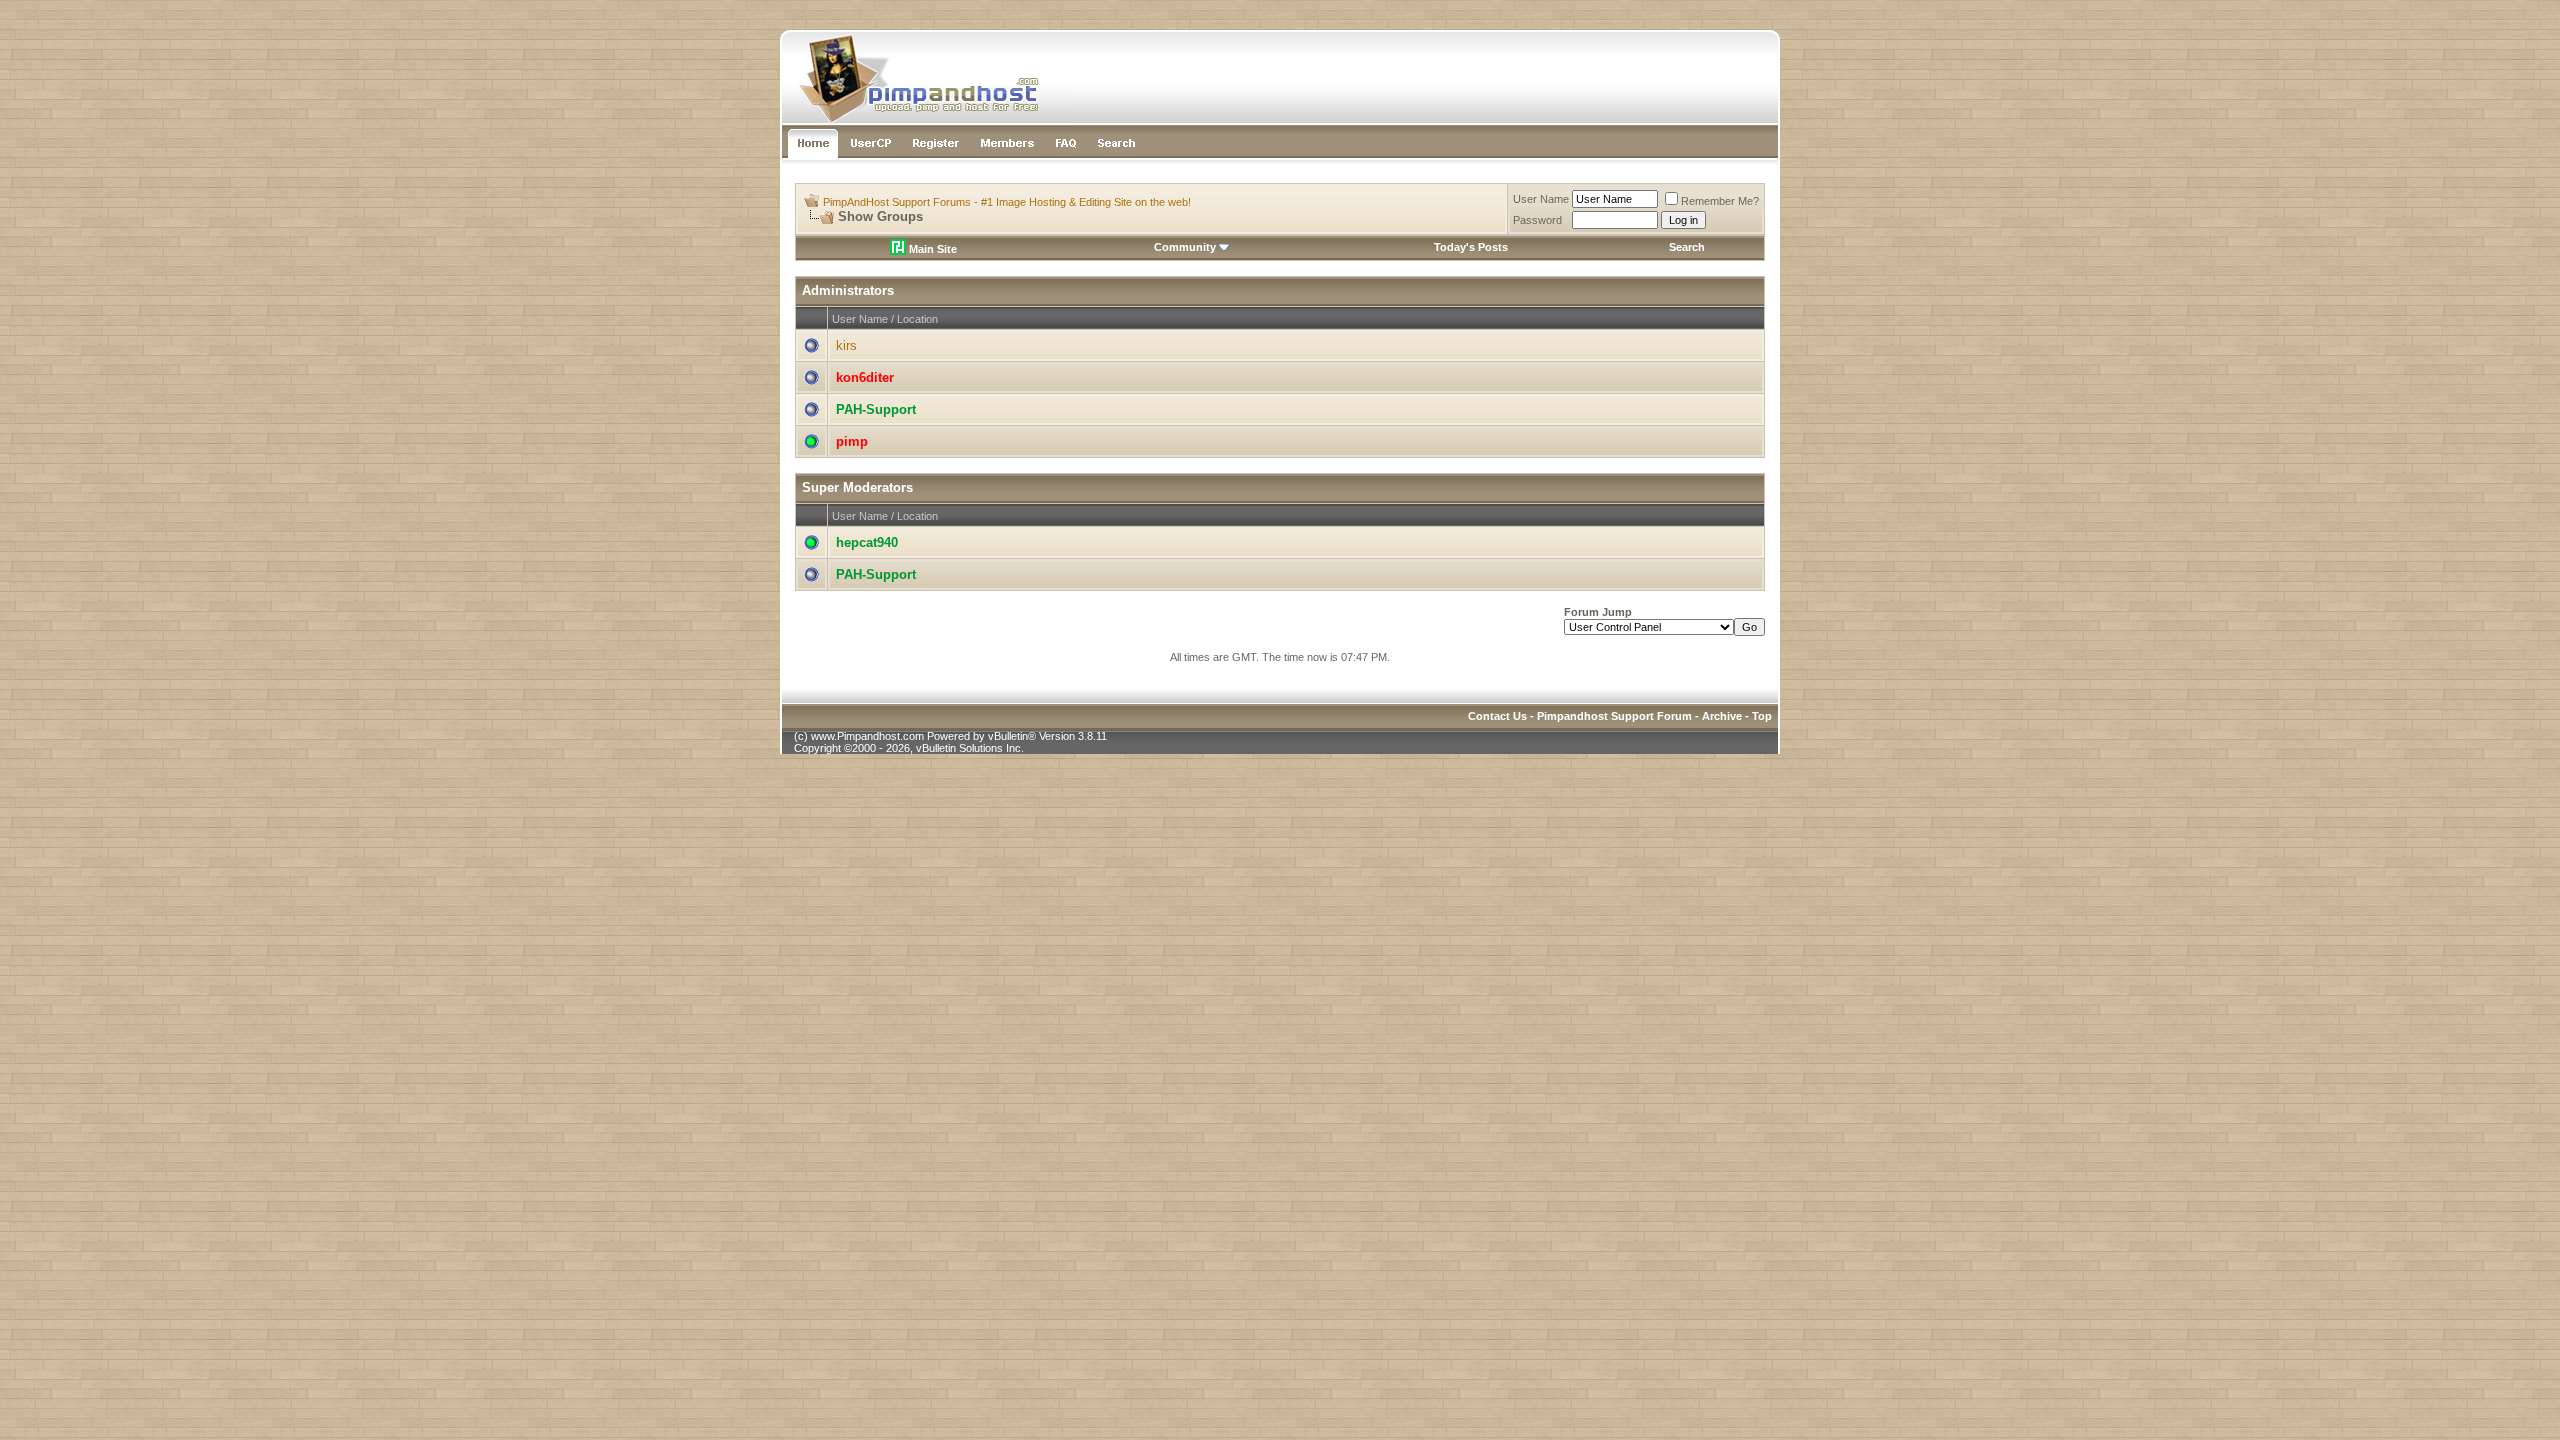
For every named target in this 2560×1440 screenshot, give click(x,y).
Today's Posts (1471, 247)
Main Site (931, 249)
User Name (1541, 199)
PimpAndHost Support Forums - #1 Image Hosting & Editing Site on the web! (1007, 202)
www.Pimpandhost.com (867, 736)
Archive (1722, 716)
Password (1537, 220)
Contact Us (1497, 716)
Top (1762, 716)
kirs (846, 345)
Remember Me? (1720, 201)
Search (1687, 247)
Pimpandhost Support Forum (1614, 716)
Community (1185, 247)
